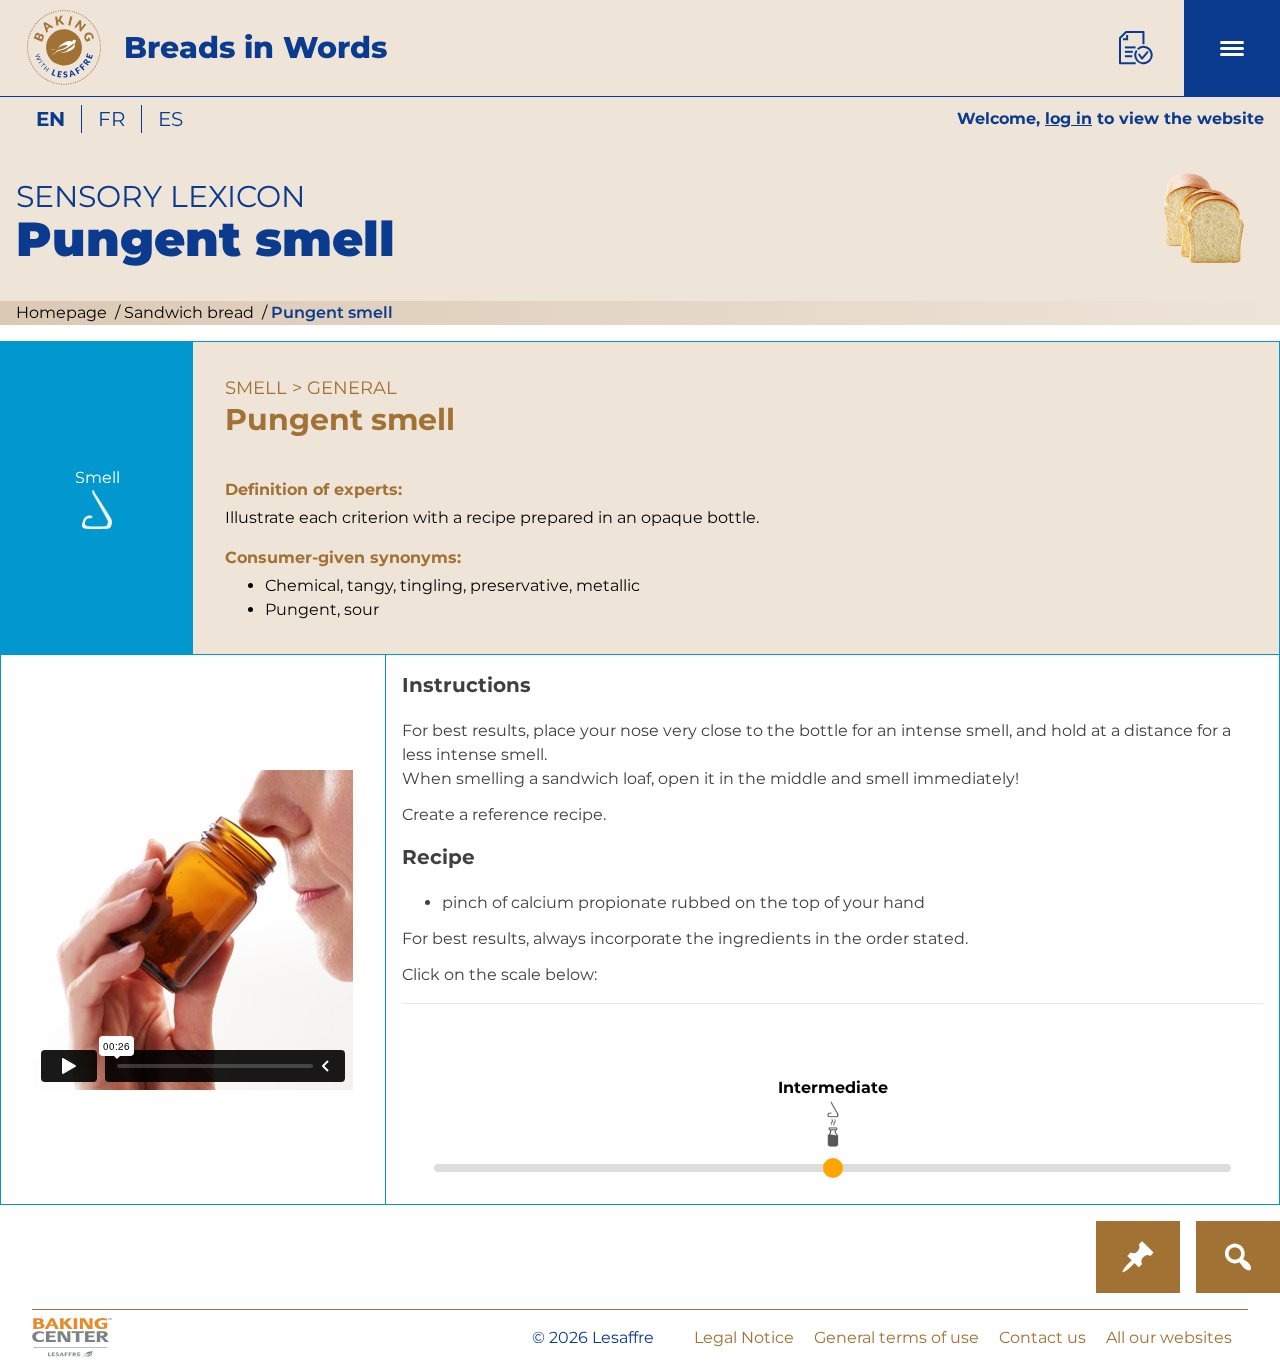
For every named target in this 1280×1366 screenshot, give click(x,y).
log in (1068, 118)
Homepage (61, 312)
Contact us (1042, 1337)
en (50, 119)
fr (111, 119)
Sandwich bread (187, 312)
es (170, 119)
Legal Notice (744, 1337)
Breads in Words (255, 47)
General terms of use (896, 1337)
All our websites (1169, 1337)
